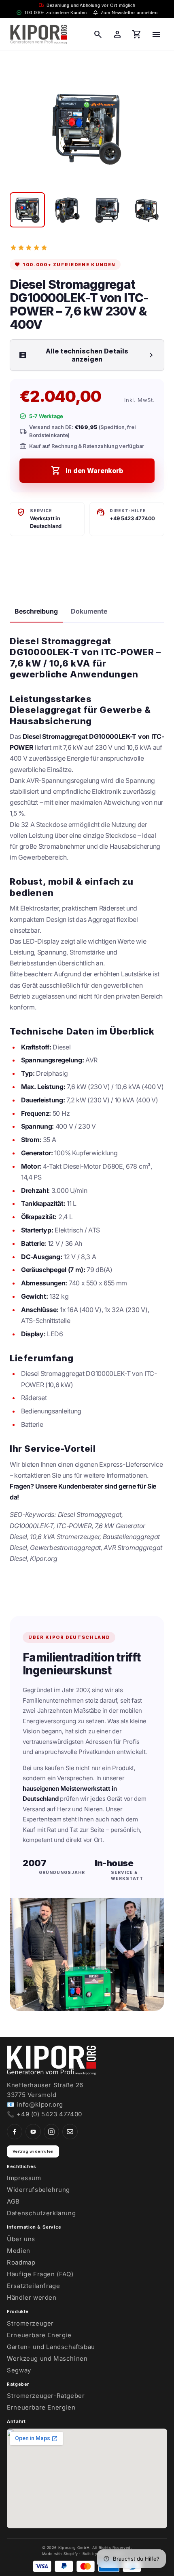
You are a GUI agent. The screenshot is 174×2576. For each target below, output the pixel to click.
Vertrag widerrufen (33, 2151)
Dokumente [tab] (89, 611)
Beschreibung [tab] (36, 611)
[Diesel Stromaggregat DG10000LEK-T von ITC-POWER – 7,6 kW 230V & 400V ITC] (27, 210)
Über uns (21, 2239)
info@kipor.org (40, 2104)
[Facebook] (15, 2132)
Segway (19, 2370)
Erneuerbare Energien (41, 2407)
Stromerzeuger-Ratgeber (46, 2396)
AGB (13, 2201)
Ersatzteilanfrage (33, 2286)
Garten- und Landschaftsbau (51, 2347)
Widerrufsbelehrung (38, 2190)
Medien (19, 2251)
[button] (98, 34)
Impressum (24, 2178)
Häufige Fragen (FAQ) (40, 2274)
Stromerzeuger (30, 2323)
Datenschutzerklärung (41, 2213)
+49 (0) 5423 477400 (49, 2114)
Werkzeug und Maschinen (47, 2358)
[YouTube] (33, 2132)
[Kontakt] (70, 2132)
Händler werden (32, 2297)
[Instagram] (51, 2132)
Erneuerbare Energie (39, 2335)
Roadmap (21, 2262)
